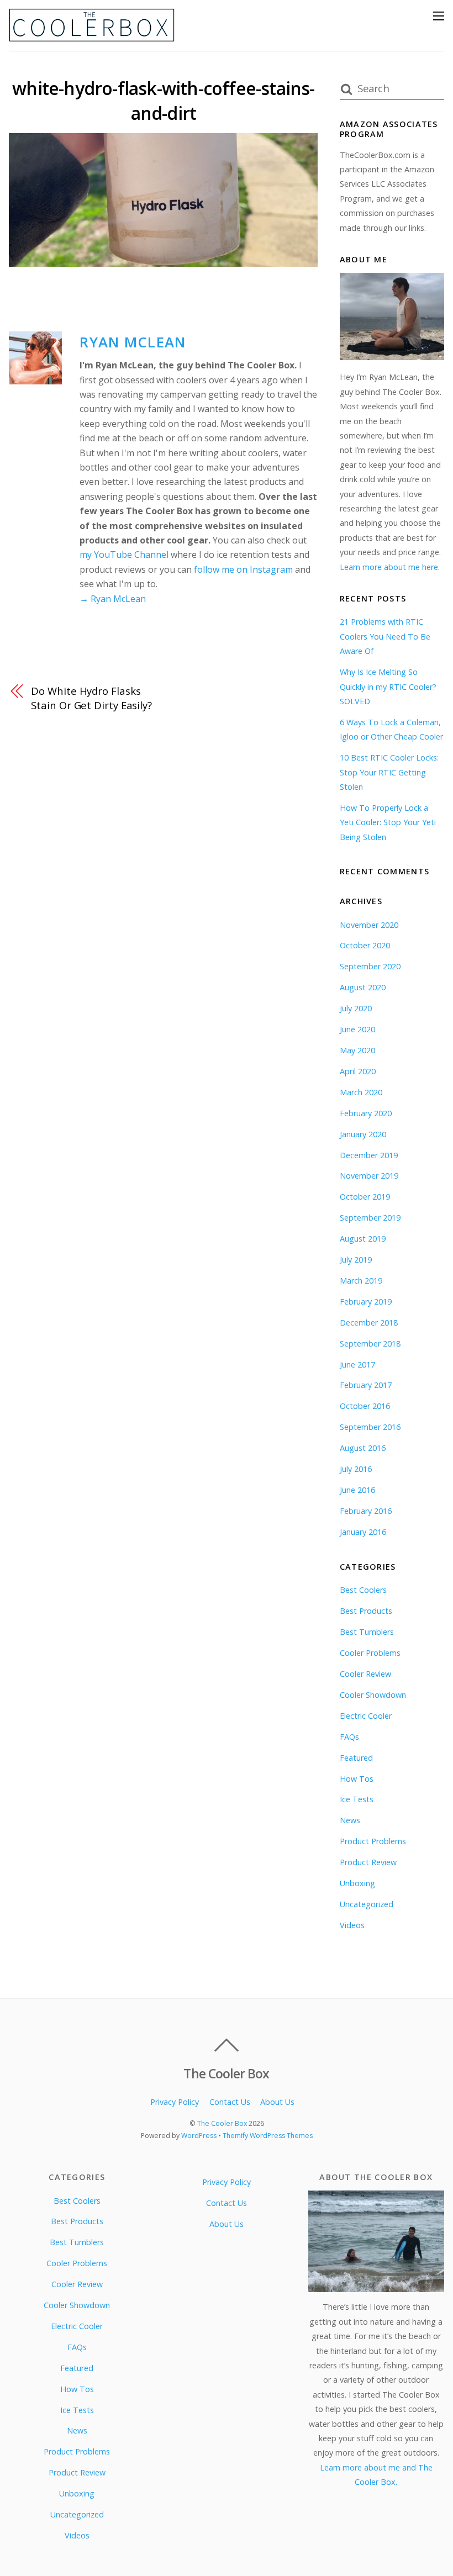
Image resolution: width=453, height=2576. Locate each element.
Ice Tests (357, 1799)
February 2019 (366, 1302)
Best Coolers (363, 1590)
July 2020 (356, 1008)
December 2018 (369, 1323)
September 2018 (370, 1344)
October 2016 (365, 1406)
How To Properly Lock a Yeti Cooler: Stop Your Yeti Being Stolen (388, 822)
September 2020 (370, 966)
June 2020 (357, 1029)
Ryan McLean (133, 342)
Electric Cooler (366, 1716)
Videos (352, 1925)
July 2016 (356, 1469)
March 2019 (361, 1281)
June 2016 (357, 1490)
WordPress (199, 2136)
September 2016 (370, 1427)
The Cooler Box (222, 2123)
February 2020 (366, 1113)
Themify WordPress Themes (268, 2136)
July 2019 (356, 1260)
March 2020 (361, 1092)
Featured (356, 1758)
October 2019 (365, 1197)
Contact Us (230, 2102)
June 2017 (357, 1364)
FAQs (349, 1737)
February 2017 (366, 1385)
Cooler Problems (370, 1653)
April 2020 (358, 1071)
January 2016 (363, 1532)
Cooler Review (365, 1674)
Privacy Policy (175, 2102)
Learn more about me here (389, 567)
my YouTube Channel (124, 555)
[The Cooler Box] (92, 37)
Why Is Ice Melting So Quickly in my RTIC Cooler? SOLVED (388, 687)
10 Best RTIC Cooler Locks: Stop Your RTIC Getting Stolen (389, 772)
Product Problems (373, 1841)
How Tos (357, 1779)
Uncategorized (367, 1904)
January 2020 (363, 1134)
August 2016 (363, 1448)
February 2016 (366, 1511)
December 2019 (369, 1155)
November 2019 (369, 1176)
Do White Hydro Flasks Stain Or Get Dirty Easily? (91, 698)
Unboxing (357, 1883)
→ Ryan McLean (113, 599)
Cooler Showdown (373, 1695)
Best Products (366, 1611)
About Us (277, 2102)
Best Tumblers (367, 1632)
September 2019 (370, 1218)
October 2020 (365, 945)
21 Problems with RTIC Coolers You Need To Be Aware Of (385, 636)
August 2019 (363, 1239)
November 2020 (369, 925)
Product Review (368, 1862)
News (350, 1820)
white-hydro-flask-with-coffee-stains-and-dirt (163, 101)
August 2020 (363, 987)
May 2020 (357, 1050)
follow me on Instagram (243, 569)
